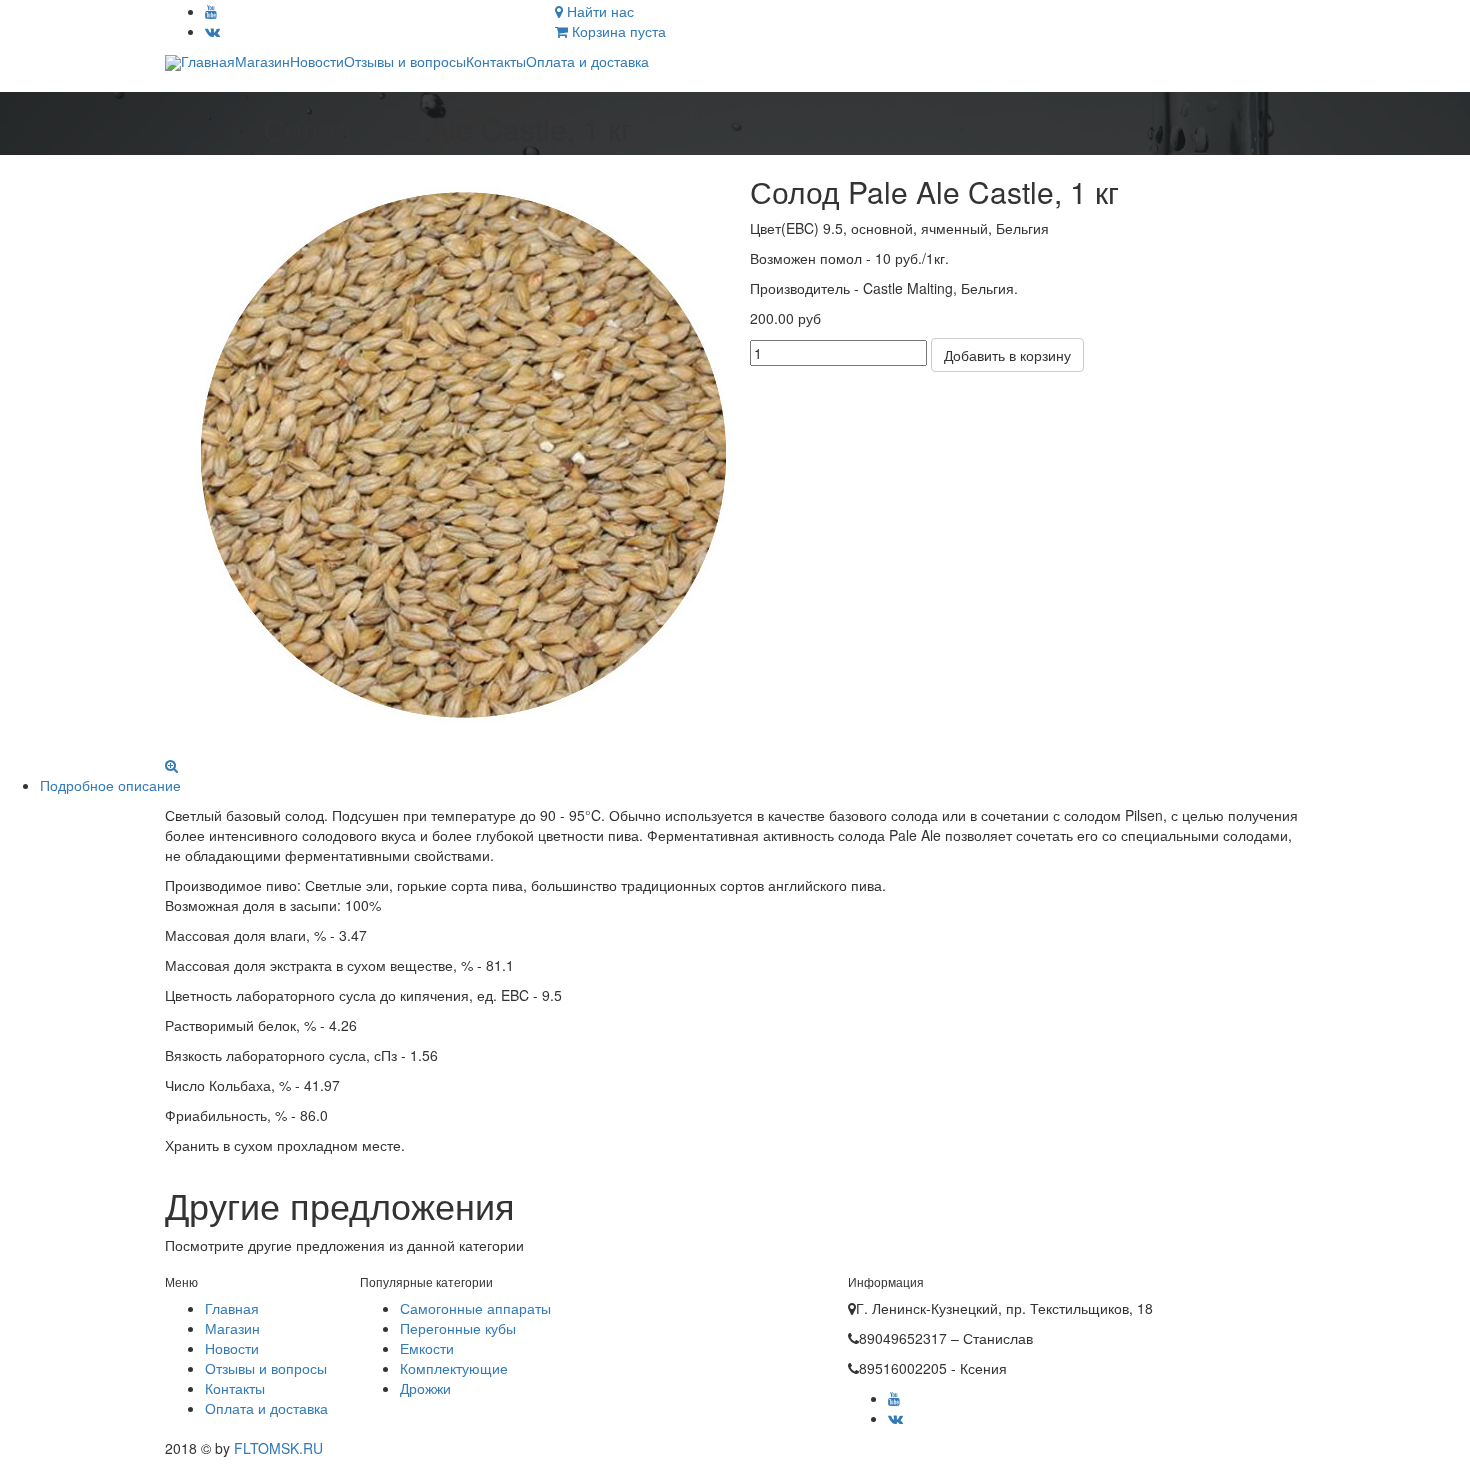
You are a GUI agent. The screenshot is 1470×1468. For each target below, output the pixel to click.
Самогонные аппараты (475, 1308)
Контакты (496, 61)
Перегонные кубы (458, 1328)
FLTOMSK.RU (276, 1448)
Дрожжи (425, 1388)
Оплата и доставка (587, 61)
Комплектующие (454, 1368)
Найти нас (598, 11)
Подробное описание (110, 785)
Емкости (427, 1348)
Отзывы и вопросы (405, 61)
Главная (208, 61)
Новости (317, 61)
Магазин (262, 61)
